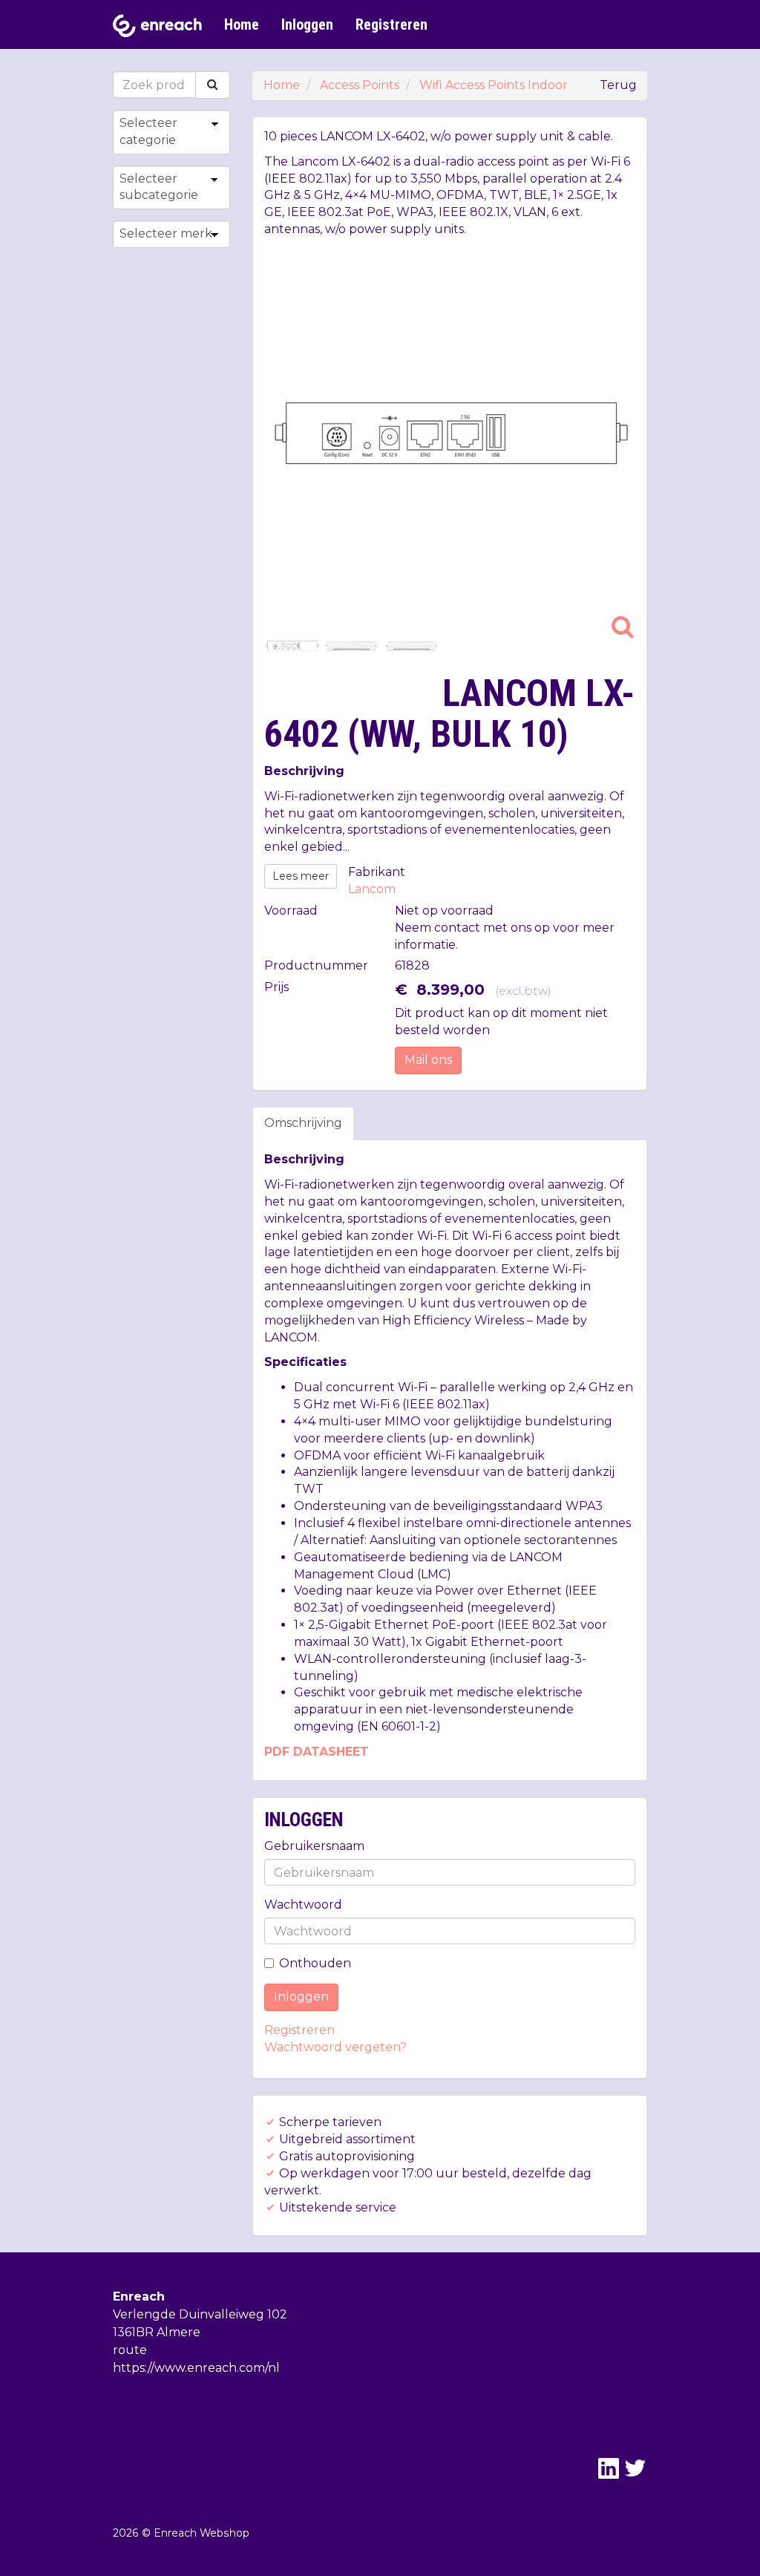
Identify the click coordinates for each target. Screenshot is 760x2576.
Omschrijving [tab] (303, 1123)
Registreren (392, 24)
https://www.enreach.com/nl (196, 2368)
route (130, 2350)
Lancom (372, 889)
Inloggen (307, 24)
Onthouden (315, 1963)
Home (242, 24)
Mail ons (428, 1060)
